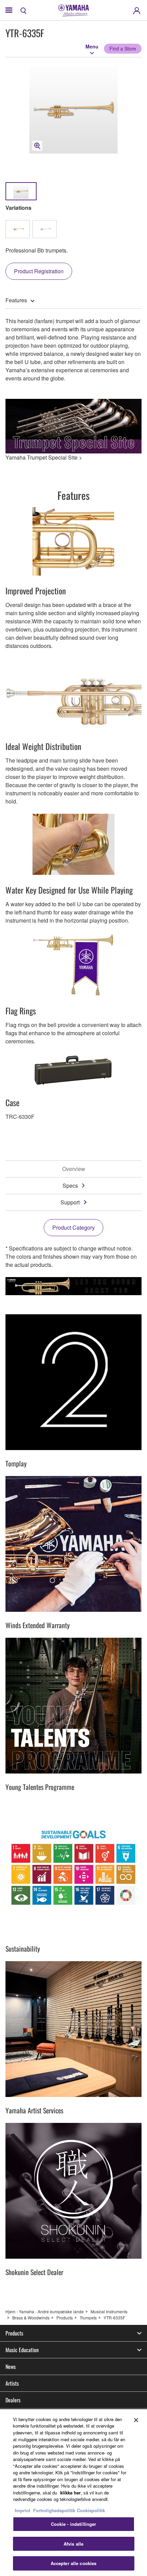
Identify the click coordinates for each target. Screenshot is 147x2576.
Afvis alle (73, 2544)
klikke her (70, 2493)
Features (16, 300)
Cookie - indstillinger (74, 2524)
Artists (12, 2383)
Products (65, 2318)
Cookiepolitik (91, 2510)
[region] (73, 2493)
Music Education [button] (22, 2350)
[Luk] (136, 2420)
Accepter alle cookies (74, 2563)
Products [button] (14, 2333)
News (11, 2367)
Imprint (22, 2510)
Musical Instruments (109, 2311)
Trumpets (88, 2318)
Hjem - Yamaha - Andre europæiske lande (45, 2311)
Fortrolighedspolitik (54, 2510)
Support (70, 1202)
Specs (70, 1185)
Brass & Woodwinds (31, 2318)
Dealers (13, 2400)
